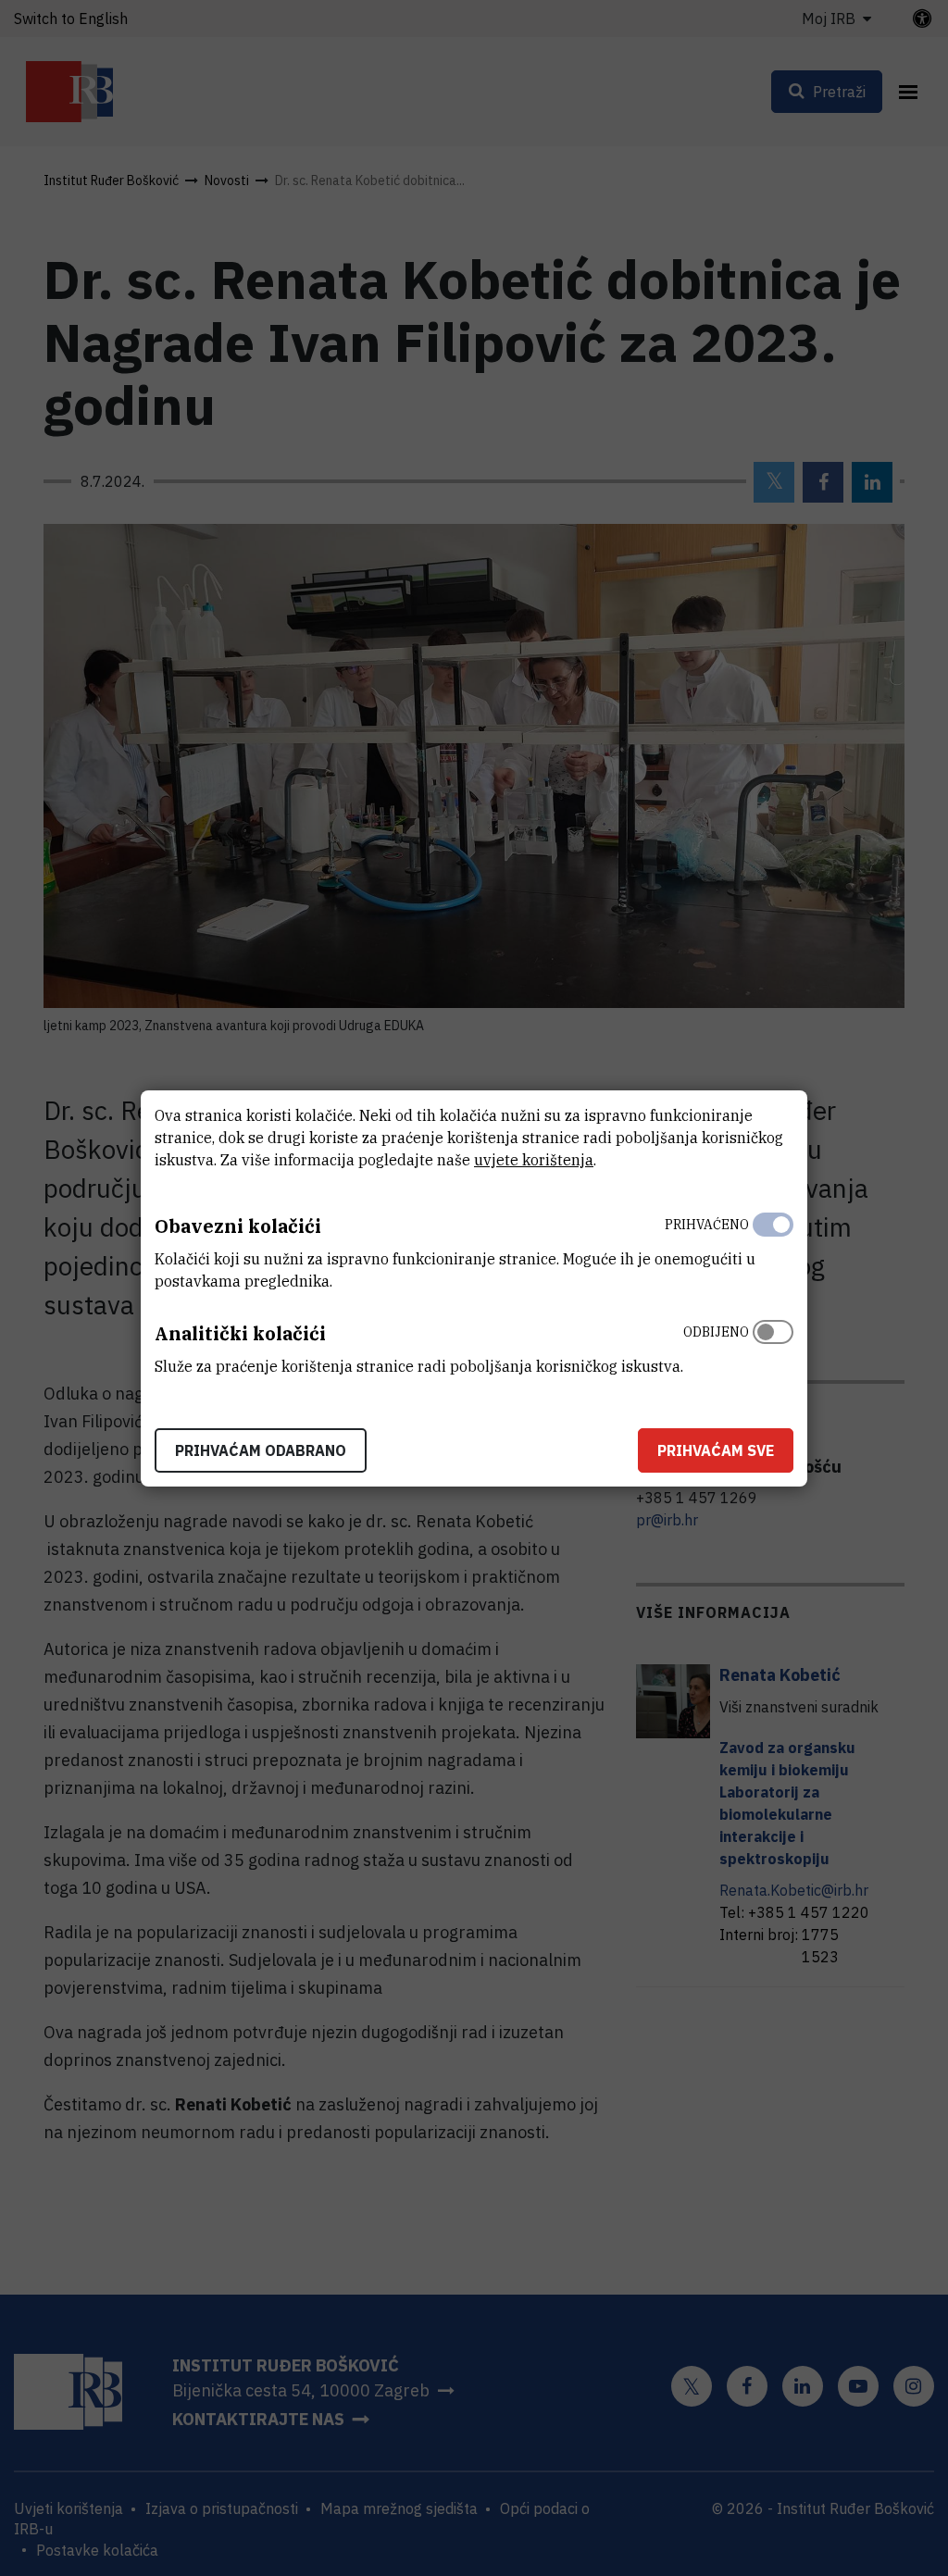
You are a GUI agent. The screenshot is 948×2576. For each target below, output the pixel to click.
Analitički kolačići (240, 1333)
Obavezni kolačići (238, 1226)
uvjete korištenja (534, 1160)
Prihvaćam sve (716, 1450)
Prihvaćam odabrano (261, 1450)
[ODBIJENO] (773, 1345)
